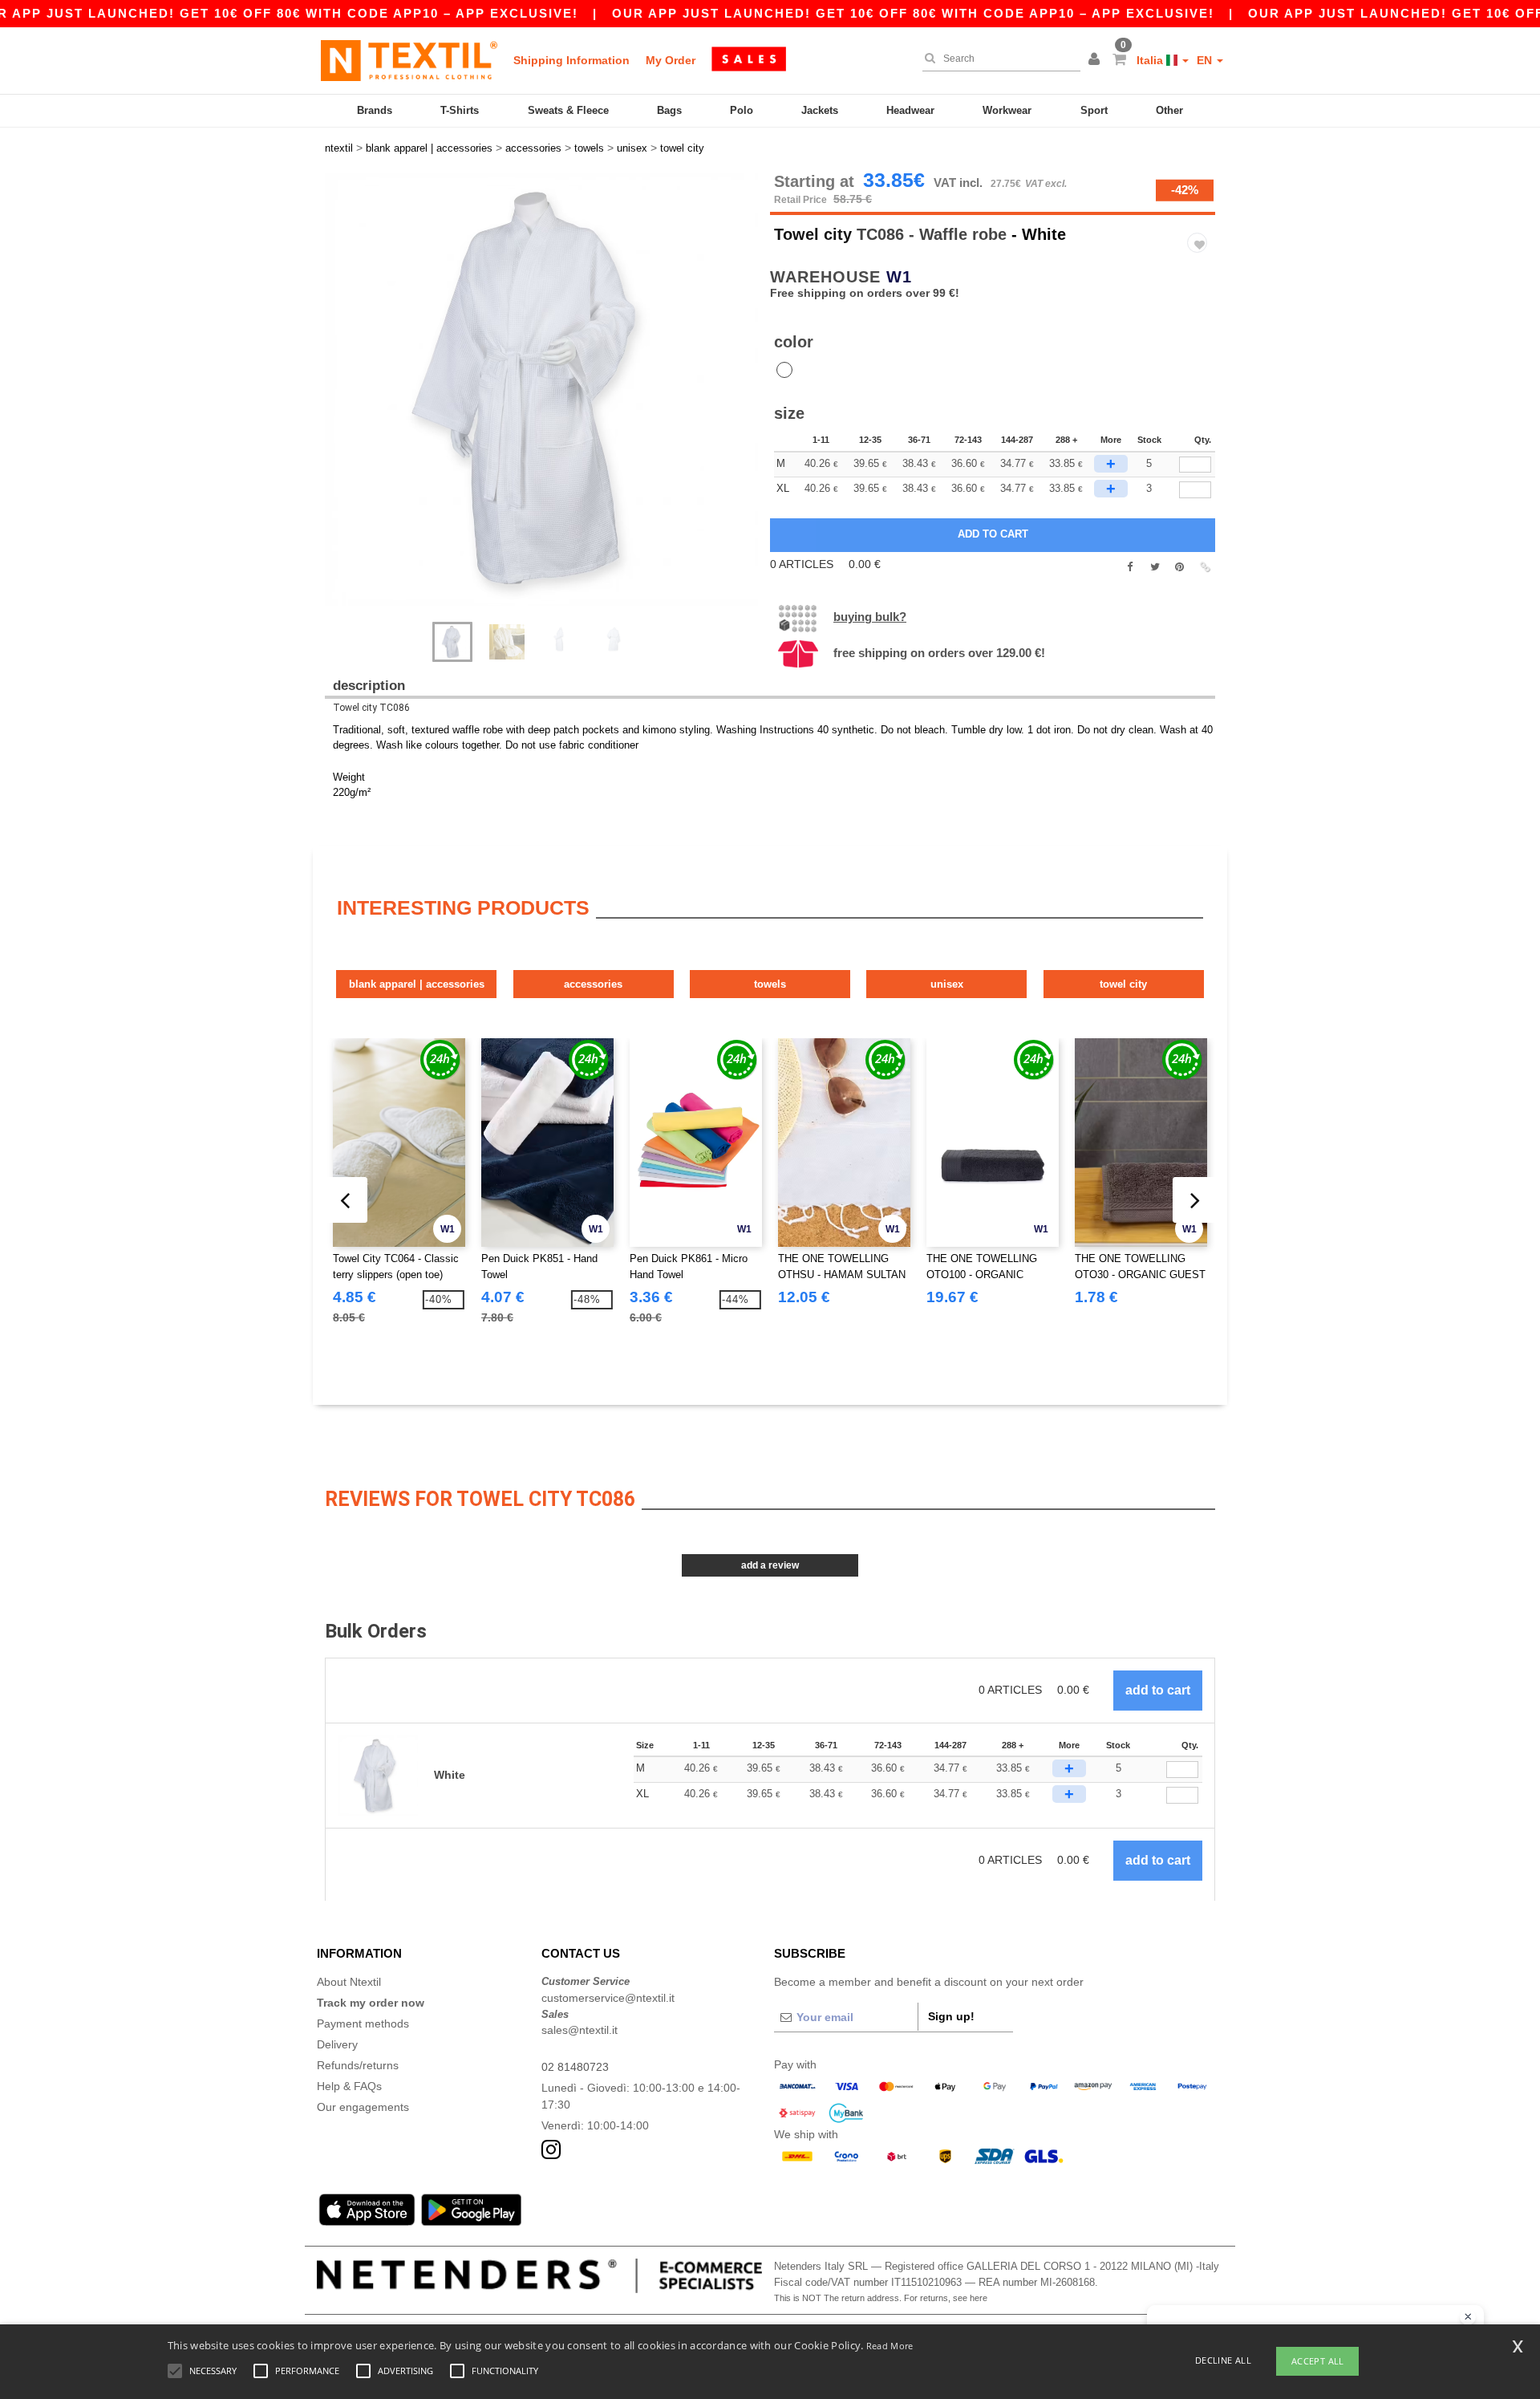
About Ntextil (349, 1982)
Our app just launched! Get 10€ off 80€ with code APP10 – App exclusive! (913, 13)
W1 (899, 277)
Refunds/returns (358, 2065)
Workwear (1007, 110)
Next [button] (553, 405)
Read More (890, 2346)
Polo (742, 110)
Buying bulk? (870, 617)
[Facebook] (1130, 567)
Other (1169, 110)
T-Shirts (460, 110)
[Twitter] (1155, 567)
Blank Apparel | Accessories (417, 984)
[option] (541, 389)
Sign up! (951, 2016)
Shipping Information (571, 60)
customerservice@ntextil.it (608, 1998)
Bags (669, 110)
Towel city (813, 234)
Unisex (947, 984)
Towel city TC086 (371, 708)
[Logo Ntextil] (409, 60)
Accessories (593, 984)
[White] (784, 370)
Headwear (910, 110)
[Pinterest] (1179, 567)
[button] (1096, 60)
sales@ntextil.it (580, 2030)
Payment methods (363, 2024)
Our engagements (363, 2107)
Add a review (770, 1565)
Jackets (820, 110)
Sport (1094, 110)
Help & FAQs (349, 2086)
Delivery (337, 2044)
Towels (770, 984)
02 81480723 (575, 2067)
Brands (375, 110)
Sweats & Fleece (568, 110)
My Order (671, 60)
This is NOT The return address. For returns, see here (881, 2298)
